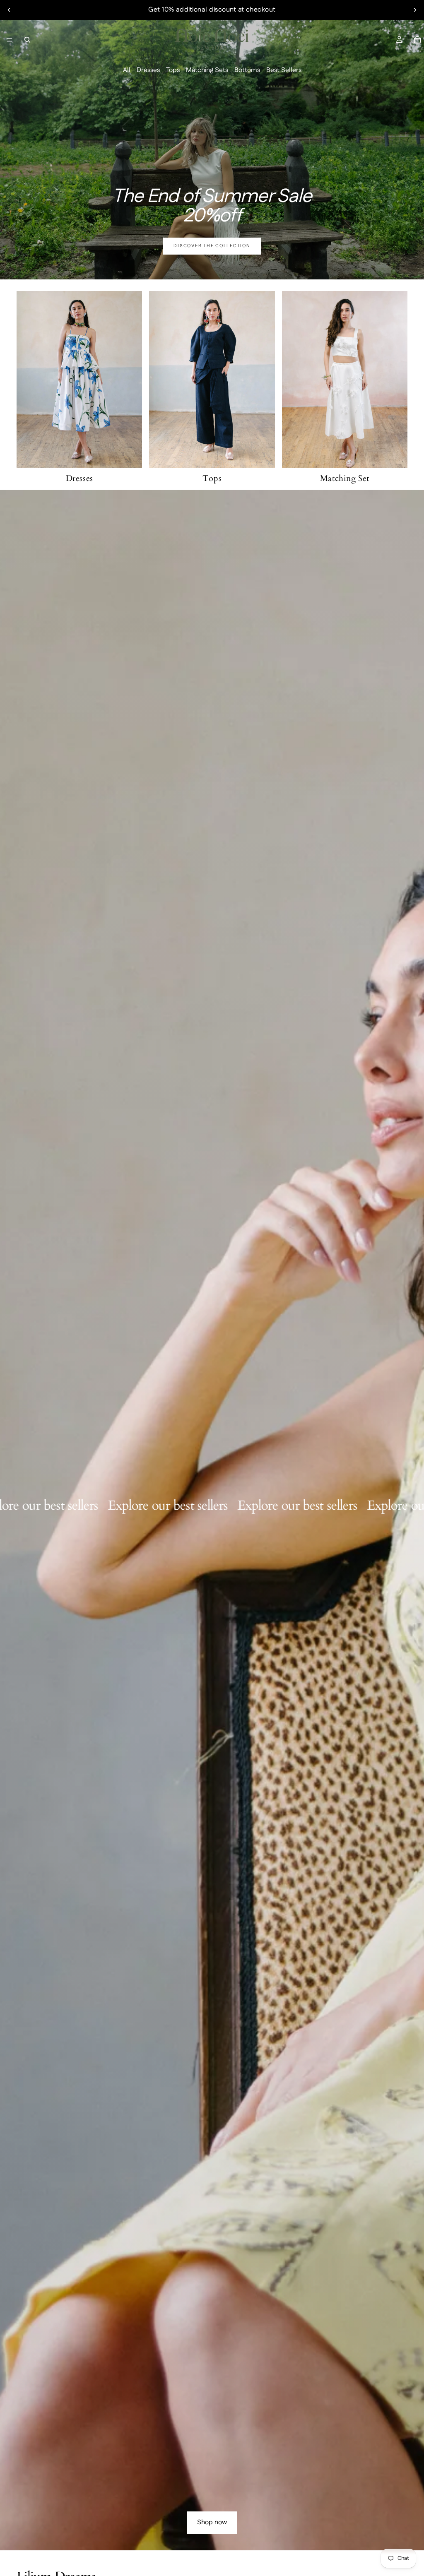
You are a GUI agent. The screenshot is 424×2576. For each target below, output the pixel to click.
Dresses (148, 70)
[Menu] (10, 40)
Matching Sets (207, 70)
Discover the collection (212, 246)
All (127, 70)
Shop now (212, 2522)
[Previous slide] (9, 10)
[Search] (27, 40)
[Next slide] (415, 10)
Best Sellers (284, 70)
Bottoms (247, 70)
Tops (173, 70)
